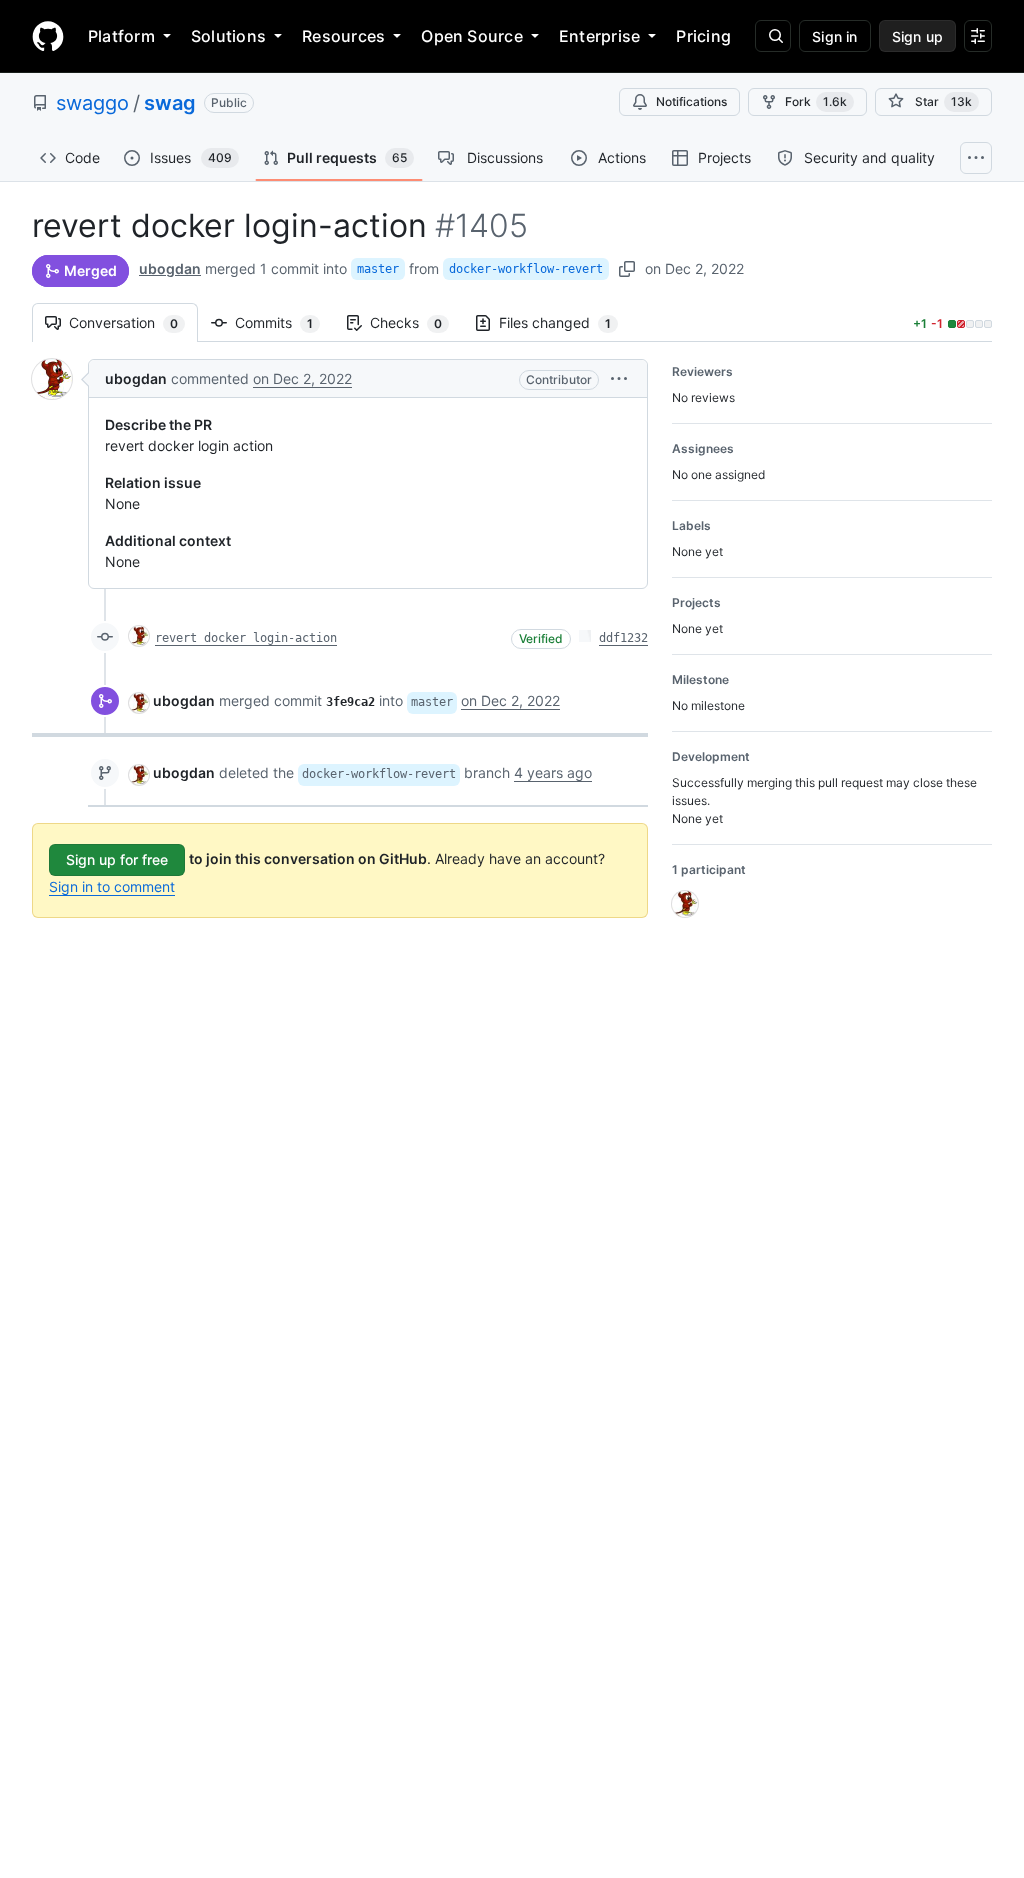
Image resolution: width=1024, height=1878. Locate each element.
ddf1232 (623, 638)
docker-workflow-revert (526, 269)
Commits (284, 322)
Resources (343, 36)
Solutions (228, 36)
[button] (619, 378)
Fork (816, 101)
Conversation (133, 322)
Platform (121, 36)
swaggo (92, 103)
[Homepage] (48, 36)
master (378, 269)
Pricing (703, 36)
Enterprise (599, 36)
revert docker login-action (246, 638)
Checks (416, 322)
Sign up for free (117, 859)
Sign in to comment (112, 886)
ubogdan (170, 268)
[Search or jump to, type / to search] (773, 36)
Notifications (691, 101)
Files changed (565, 322)
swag (170, 103)
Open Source (472, 36)
